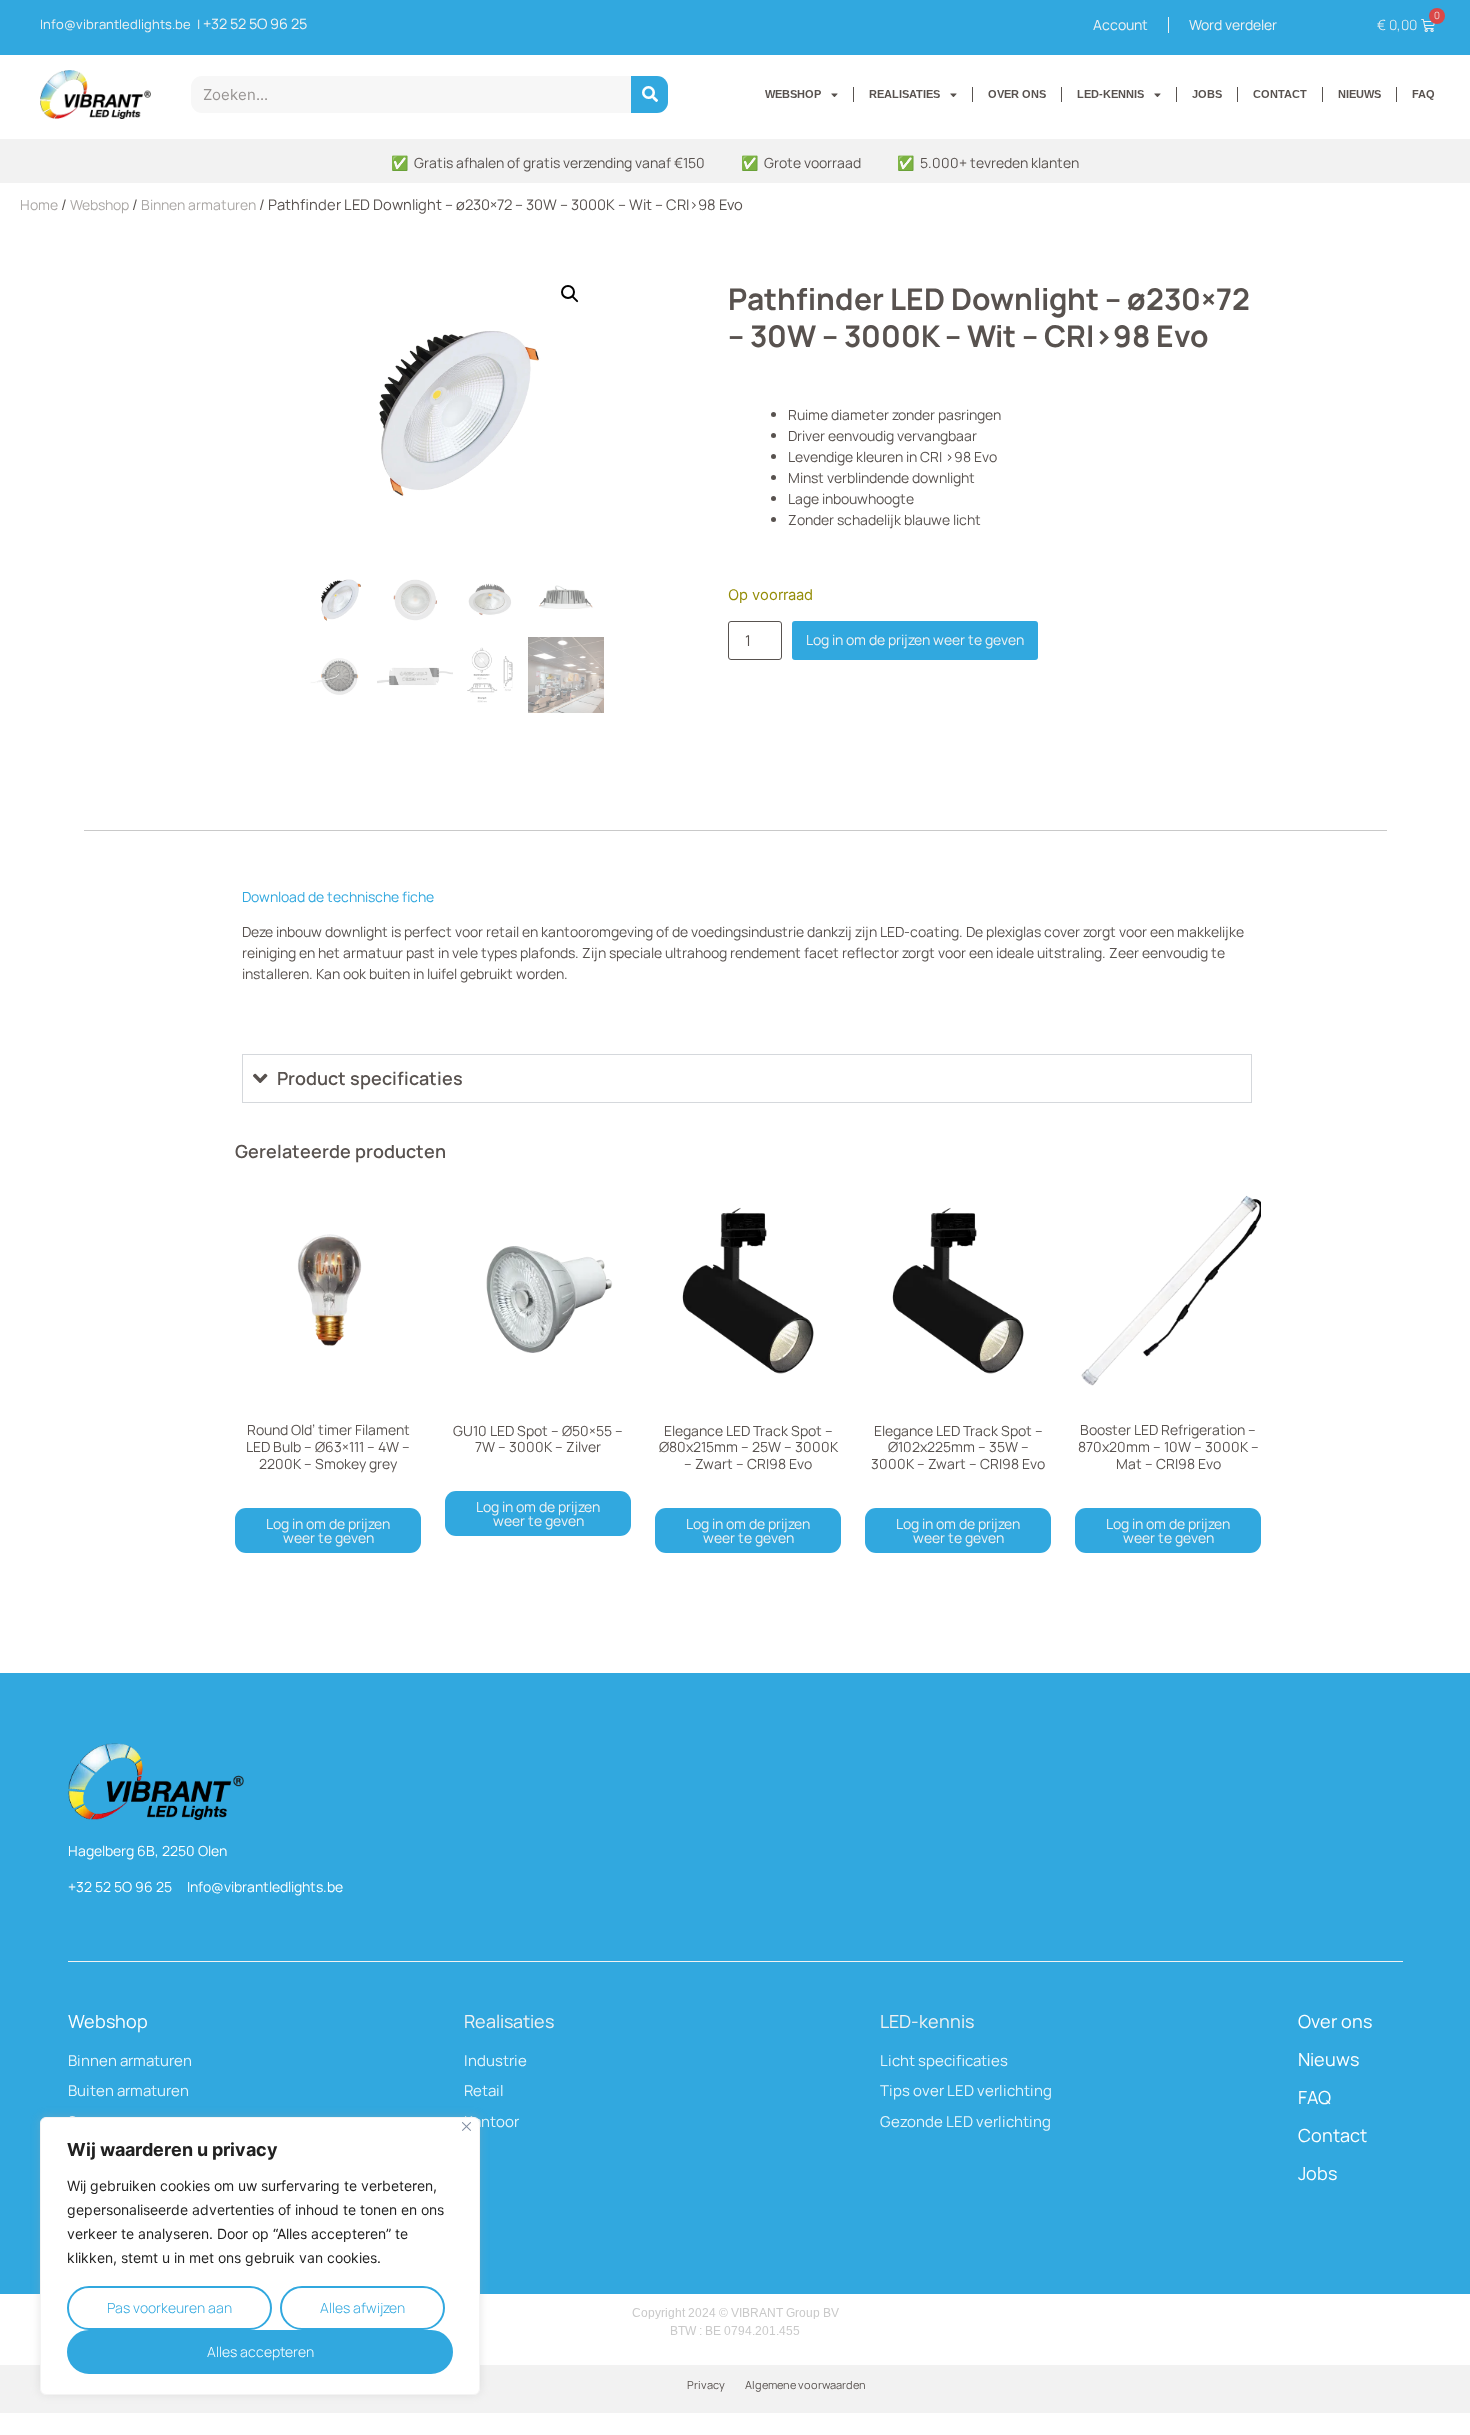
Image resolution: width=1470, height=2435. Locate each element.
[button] (570, 294)
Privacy (706, 2384)
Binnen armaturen (198, 204)
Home (39, 204)
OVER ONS (1017, 94)
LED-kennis (927, 2021)
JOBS (1207, 94)
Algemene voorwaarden (805, 2384)
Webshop (99, 204)
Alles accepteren (260, 2351)
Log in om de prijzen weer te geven (915, 639)
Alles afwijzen (362, 2307)
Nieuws (1328, 2059)
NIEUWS (1359, 94)
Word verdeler (1233, 24)
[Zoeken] (649, 94)
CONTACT (1280, 94)
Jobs (1317, 2173)
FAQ (1423, 94)
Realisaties (509, 2021)
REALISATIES (904, 94)
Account (1120, 24)
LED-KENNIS (1110, 94)
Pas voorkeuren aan (169, 2307)
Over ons (1335, 2021)
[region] (260, 2256)
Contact (1332, 2135)
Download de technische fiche (338, 896)
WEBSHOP (793, 94)
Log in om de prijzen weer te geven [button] (328, 1530)
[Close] (466, 2126)
